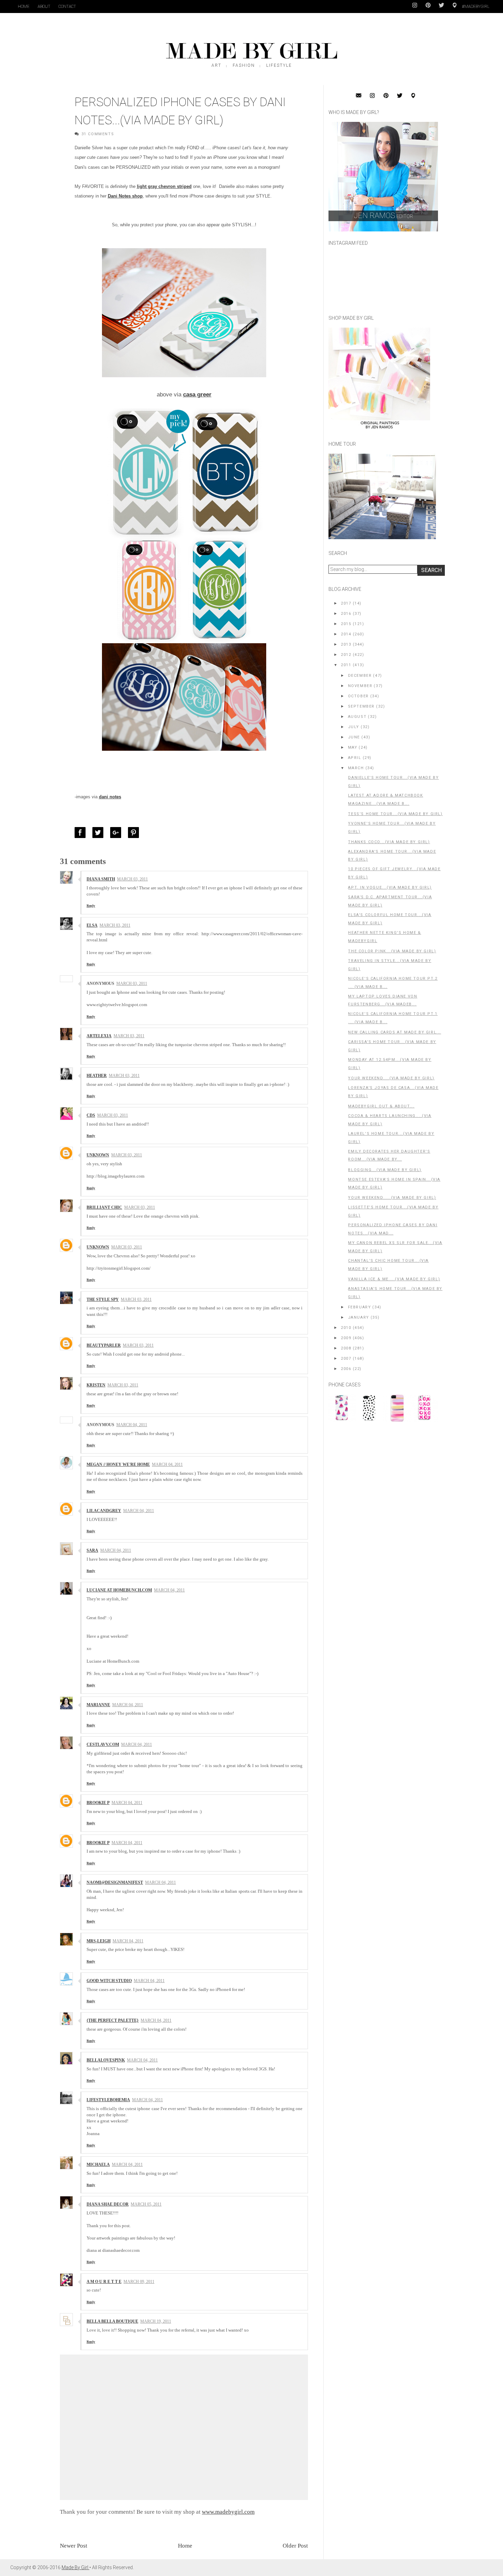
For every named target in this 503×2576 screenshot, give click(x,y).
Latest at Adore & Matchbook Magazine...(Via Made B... (385, 800)
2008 (346, 1348)
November (360, 686)
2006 (346, 1369)
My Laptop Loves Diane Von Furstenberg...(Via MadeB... (383, 1000)
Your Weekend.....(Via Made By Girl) (392, 1198)
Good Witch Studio (109, 1981)
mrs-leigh (99, 1941)
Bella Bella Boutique (112, 2321)
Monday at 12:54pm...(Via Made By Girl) (390, 1064)
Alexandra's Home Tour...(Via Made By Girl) (392, 856)
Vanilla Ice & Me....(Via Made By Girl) (394, 1279)
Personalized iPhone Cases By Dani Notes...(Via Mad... (393, 1229)
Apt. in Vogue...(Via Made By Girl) (390, 887)
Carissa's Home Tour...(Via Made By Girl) (392, 1046)
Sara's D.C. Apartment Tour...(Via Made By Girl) (390, 901)
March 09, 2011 (139, 2282)
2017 (346, 603)
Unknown (98, 1155)
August (357, 717)
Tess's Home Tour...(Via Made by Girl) (395, 814)
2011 (346, 665)
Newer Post (74, 2546)
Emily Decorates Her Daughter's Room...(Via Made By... (389, 1156)
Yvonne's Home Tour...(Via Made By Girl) (392, 828)
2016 (346, 614)
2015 (346, 624)
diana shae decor (108, 2204)
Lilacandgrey (104, 1511)
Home (24, 7)
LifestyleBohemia (108, 2100)
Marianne (98, 1705)
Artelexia (99, 1036)
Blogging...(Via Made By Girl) (385, 1170)
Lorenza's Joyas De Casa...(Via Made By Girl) (393, 1092)
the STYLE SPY (103, 1299)
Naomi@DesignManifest (115, 1882)
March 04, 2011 (132, 1425)
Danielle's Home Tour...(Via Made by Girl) (393, 782)
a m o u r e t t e (104, 2282)
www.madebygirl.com (228, 2512)
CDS (91, 1115)
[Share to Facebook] (82, 833)
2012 (346, 655)
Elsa (92, 925)
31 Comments (98, 134)
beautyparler (104, 1345)
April (355, 758)
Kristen (96, 1385)
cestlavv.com (103, 1744)
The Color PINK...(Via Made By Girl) (392, 951)
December (360, 676)
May (353, 747)
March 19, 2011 (156, 2321)
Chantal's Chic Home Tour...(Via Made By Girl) (388, 1265)
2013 (346, 644)
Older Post (295, 2546)
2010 (346, 1328)
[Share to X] (100, 833)
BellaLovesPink (106, 2060)
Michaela (98, 2165)
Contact (67, 7)
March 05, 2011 (146, 2204)
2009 (346, 1338)
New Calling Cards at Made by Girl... (395, 1032)
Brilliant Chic (104, 1207)
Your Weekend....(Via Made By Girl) (391, 1078)
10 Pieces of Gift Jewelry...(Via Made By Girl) (394, 873)
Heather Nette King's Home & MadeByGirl (384, 937)
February (360, 1307)
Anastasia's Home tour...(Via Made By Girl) (395, 1293)
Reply (91, 906)
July (354, 727)
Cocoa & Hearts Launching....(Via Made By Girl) (390, 1120)
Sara (92, 1550)
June (354, 737)
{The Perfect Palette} (113, 2020)
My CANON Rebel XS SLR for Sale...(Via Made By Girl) (395, 1247)
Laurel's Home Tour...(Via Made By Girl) (391, 1138)
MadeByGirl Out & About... (381, 1106)
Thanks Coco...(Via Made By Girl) (389, 842)
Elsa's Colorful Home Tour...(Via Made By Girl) (390, 919)
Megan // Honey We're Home (118, 1464)
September (361, 706)
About (44, 7)
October (358, 696)
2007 (346, 1359)
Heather (97, 1076)
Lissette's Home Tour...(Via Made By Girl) (393, 1211)
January (359, 1317)
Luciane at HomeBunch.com (119, 1590)
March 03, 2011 (132, 879)
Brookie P (98, 1803)
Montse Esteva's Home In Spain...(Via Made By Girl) (394, 1184)
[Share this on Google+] (117, 833)
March (356, 768)
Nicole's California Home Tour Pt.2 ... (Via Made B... (393, 983)
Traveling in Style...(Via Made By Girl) (390, 965)
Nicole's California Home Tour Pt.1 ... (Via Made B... (393, 1018)
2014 (346, 634)
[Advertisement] (380, 1474)
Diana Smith (101, 879)
